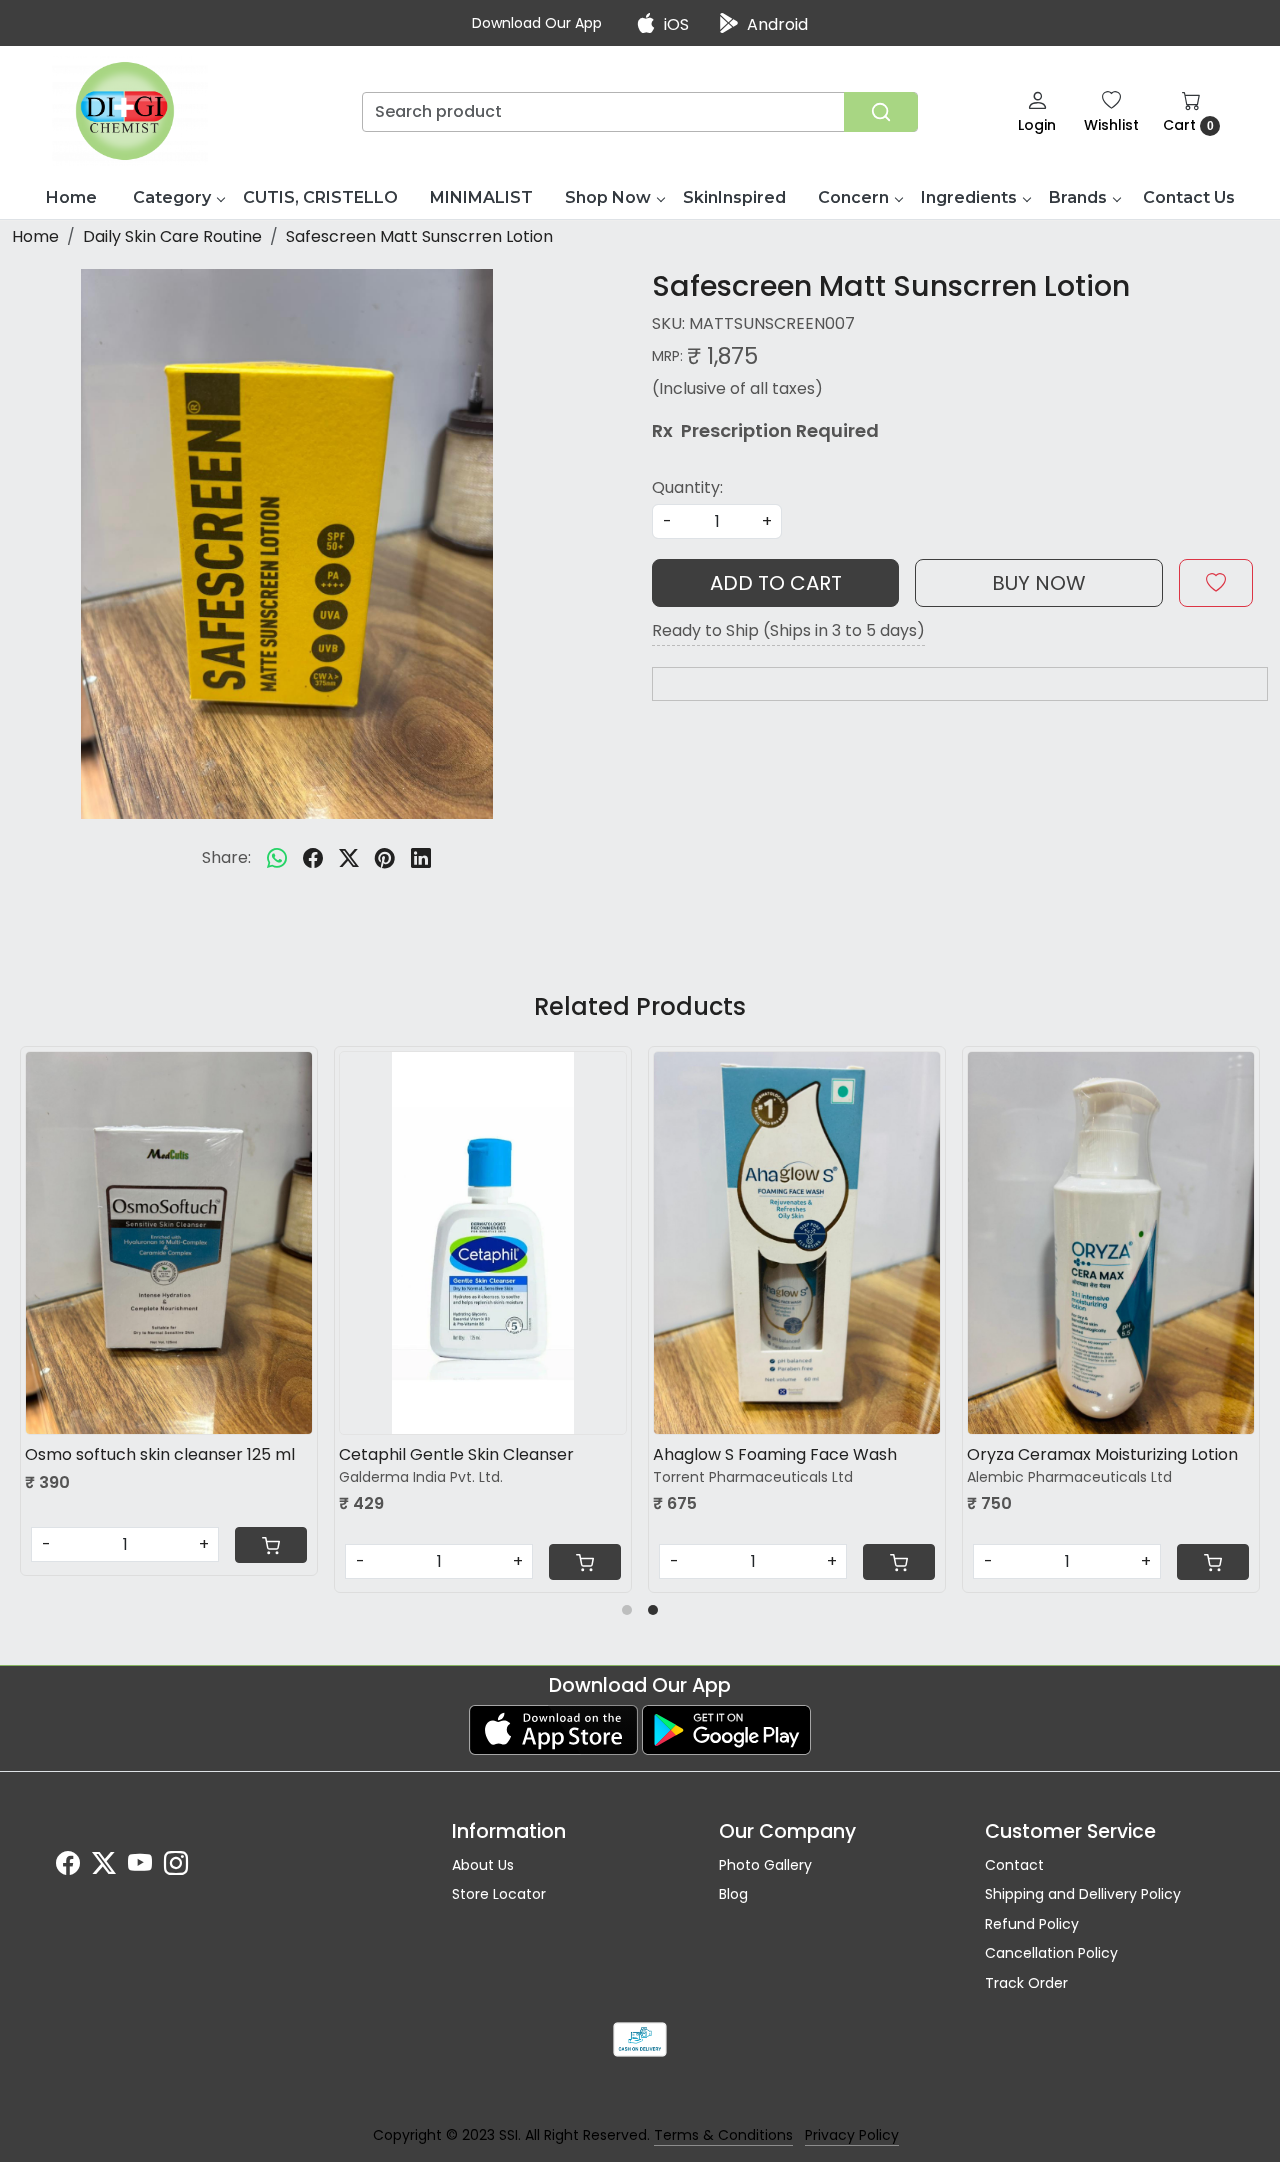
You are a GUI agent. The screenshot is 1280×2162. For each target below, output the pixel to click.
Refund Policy (1032, 1924)
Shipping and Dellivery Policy (1083, 1894)
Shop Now (608, 197)
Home (71, 197)
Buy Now (1039, 583)
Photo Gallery (765, 1865)
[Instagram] (176, 1867)
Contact (1014, 1865)
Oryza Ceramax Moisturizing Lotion (513, 1454)
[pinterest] (385, 858)
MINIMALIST (481, 197)
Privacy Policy (852, 2135)
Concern (853, 197)
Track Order (1026, 1983)
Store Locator (499, 1894)
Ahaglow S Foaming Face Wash (186, 1454)
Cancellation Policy (1051, 1953)
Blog (733, 1894)
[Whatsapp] (277, 858)
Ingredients (969, 197)
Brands (1078, 197)
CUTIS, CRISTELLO (320, 197)
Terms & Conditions (723, 2135)
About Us (483, 1865)
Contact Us (1189, 197)
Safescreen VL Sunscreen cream (820, 1454)
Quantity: (687, 487)
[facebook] (313, 858)
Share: (226, 857)
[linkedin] (421, 858)
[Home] (130, 111)
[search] (881, 112)
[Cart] (310, 1562)
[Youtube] (140, 1867)
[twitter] (349, 858)
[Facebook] (68, 1867)
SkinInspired (734, 197)
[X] (104, 1867)
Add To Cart (776, 583)
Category (172, 197)
